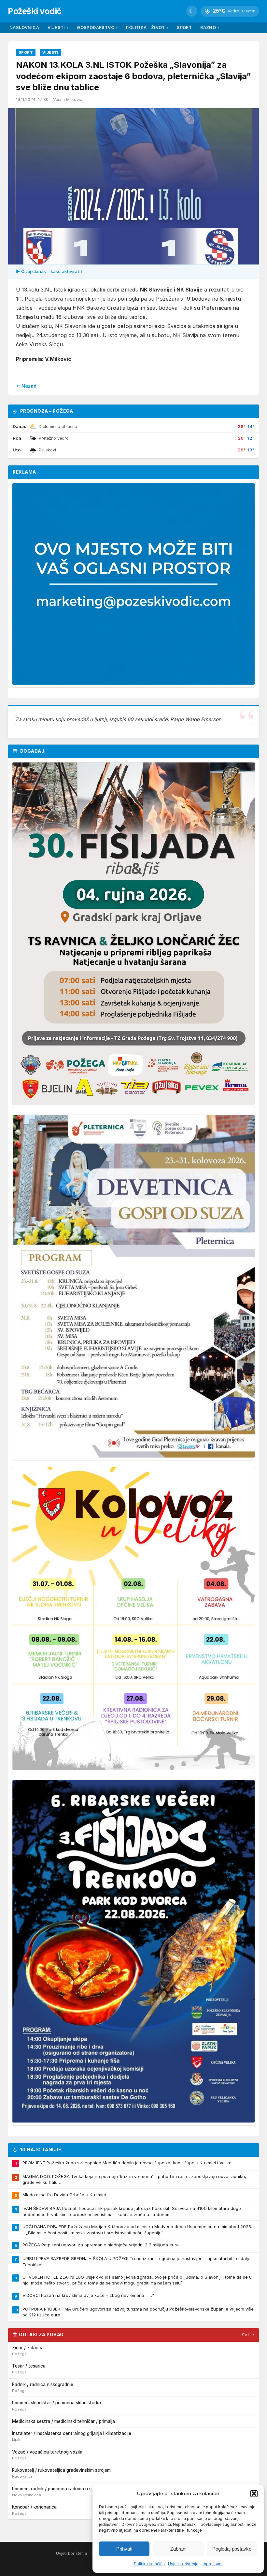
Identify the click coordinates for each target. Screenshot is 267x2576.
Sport (184, 28)
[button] (254, 2494)
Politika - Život (147, 28)
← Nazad (26, 386)
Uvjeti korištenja (183, 2564)
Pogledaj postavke (232, 2549)
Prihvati (124, 2549)
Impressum (212, 2564)
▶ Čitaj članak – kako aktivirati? (49, 271)
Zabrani (178, 2549)
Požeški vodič (35, 11)
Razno (210, 28)
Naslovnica (24, 28)
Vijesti (58, 28)
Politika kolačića (149, 2564)
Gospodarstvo (97, 28)
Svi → (248, 2335)
